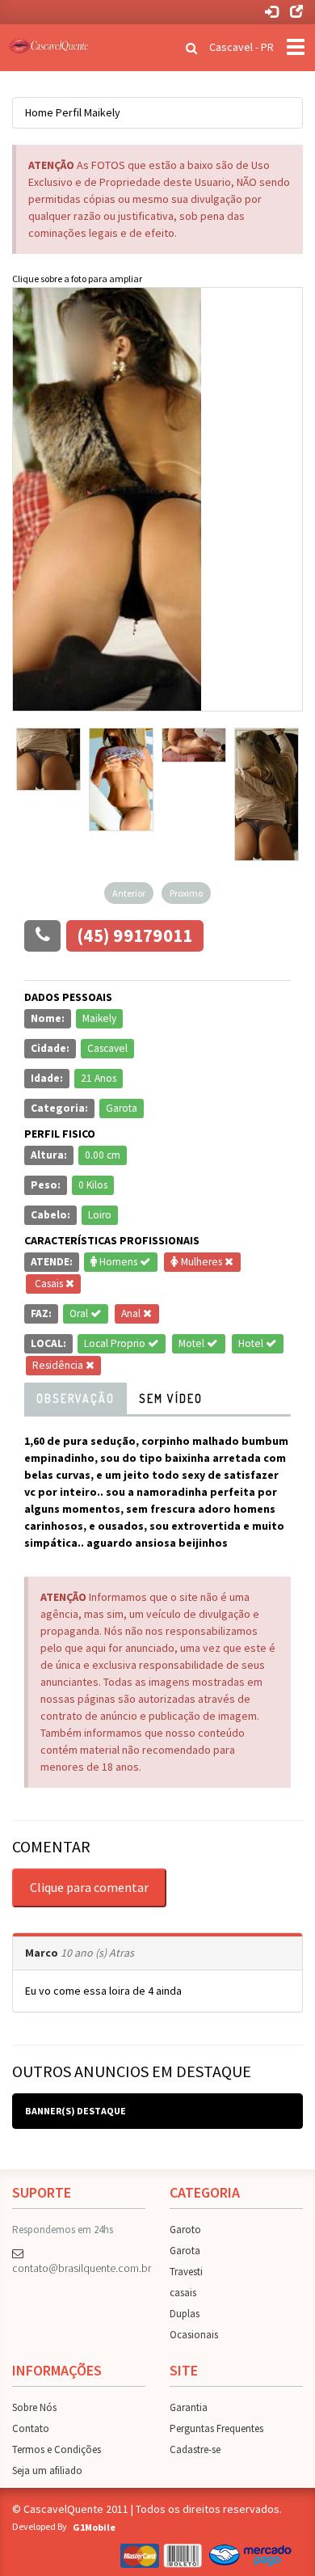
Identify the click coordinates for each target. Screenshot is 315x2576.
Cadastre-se (195, 2449)
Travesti (186, 2272)
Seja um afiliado (47, 2470)
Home (39, 112)
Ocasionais (194, 2335)
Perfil (69, 112)
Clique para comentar (89, 1887)
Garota (185, 2251)
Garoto (185, 2230)
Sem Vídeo (171, 1398)
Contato (31, 2428)
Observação (76, 1398)
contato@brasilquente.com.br (79, 2268)
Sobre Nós (34, 2407)
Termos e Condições (57, 2449)
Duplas (185, 2314)
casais (183, 2293)
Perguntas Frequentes (216, 2428)
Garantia (189, 2407)
